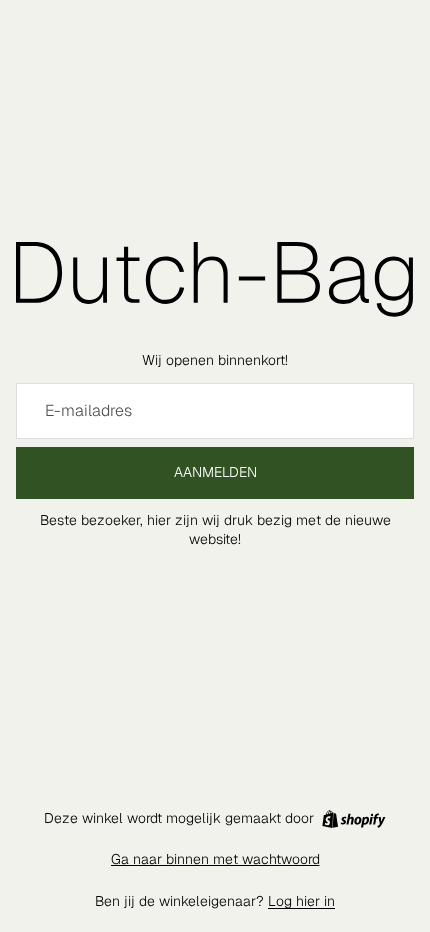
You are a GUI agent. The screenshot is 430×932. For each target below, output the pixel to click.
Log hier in (301, 901)
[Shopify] (353, 819)
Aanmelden (215, 472)
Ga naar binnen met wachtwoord (215, 859)
